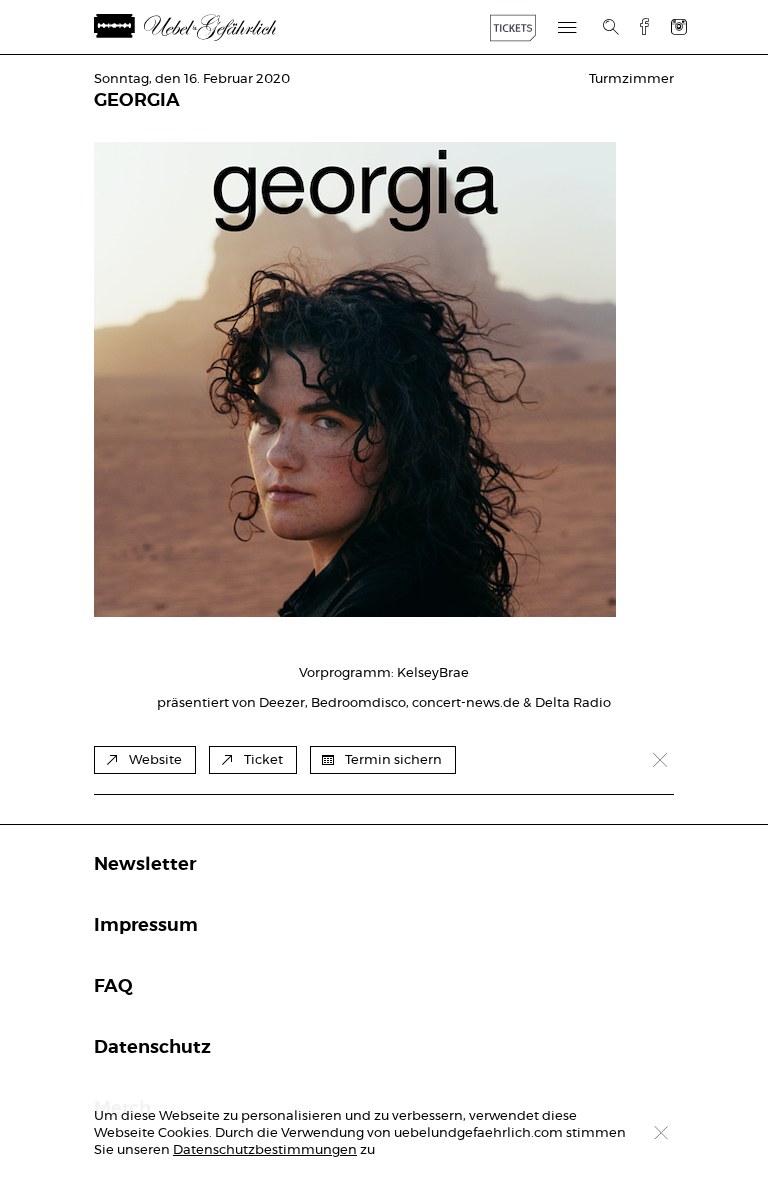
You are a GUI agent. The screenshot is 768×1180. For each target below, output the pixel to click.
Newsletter (145, 865)
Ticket (263, 760)
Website (155, 760)
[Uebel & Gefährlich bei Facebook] (637, 26)
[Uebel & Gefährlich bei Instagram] (679, 26)
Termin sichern (393, 760)
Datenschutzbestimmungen (265, 1150)
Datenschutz (152, 1048)
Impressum (146, 926)
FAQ (113, 987)
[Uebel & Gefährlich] (209, 27)
